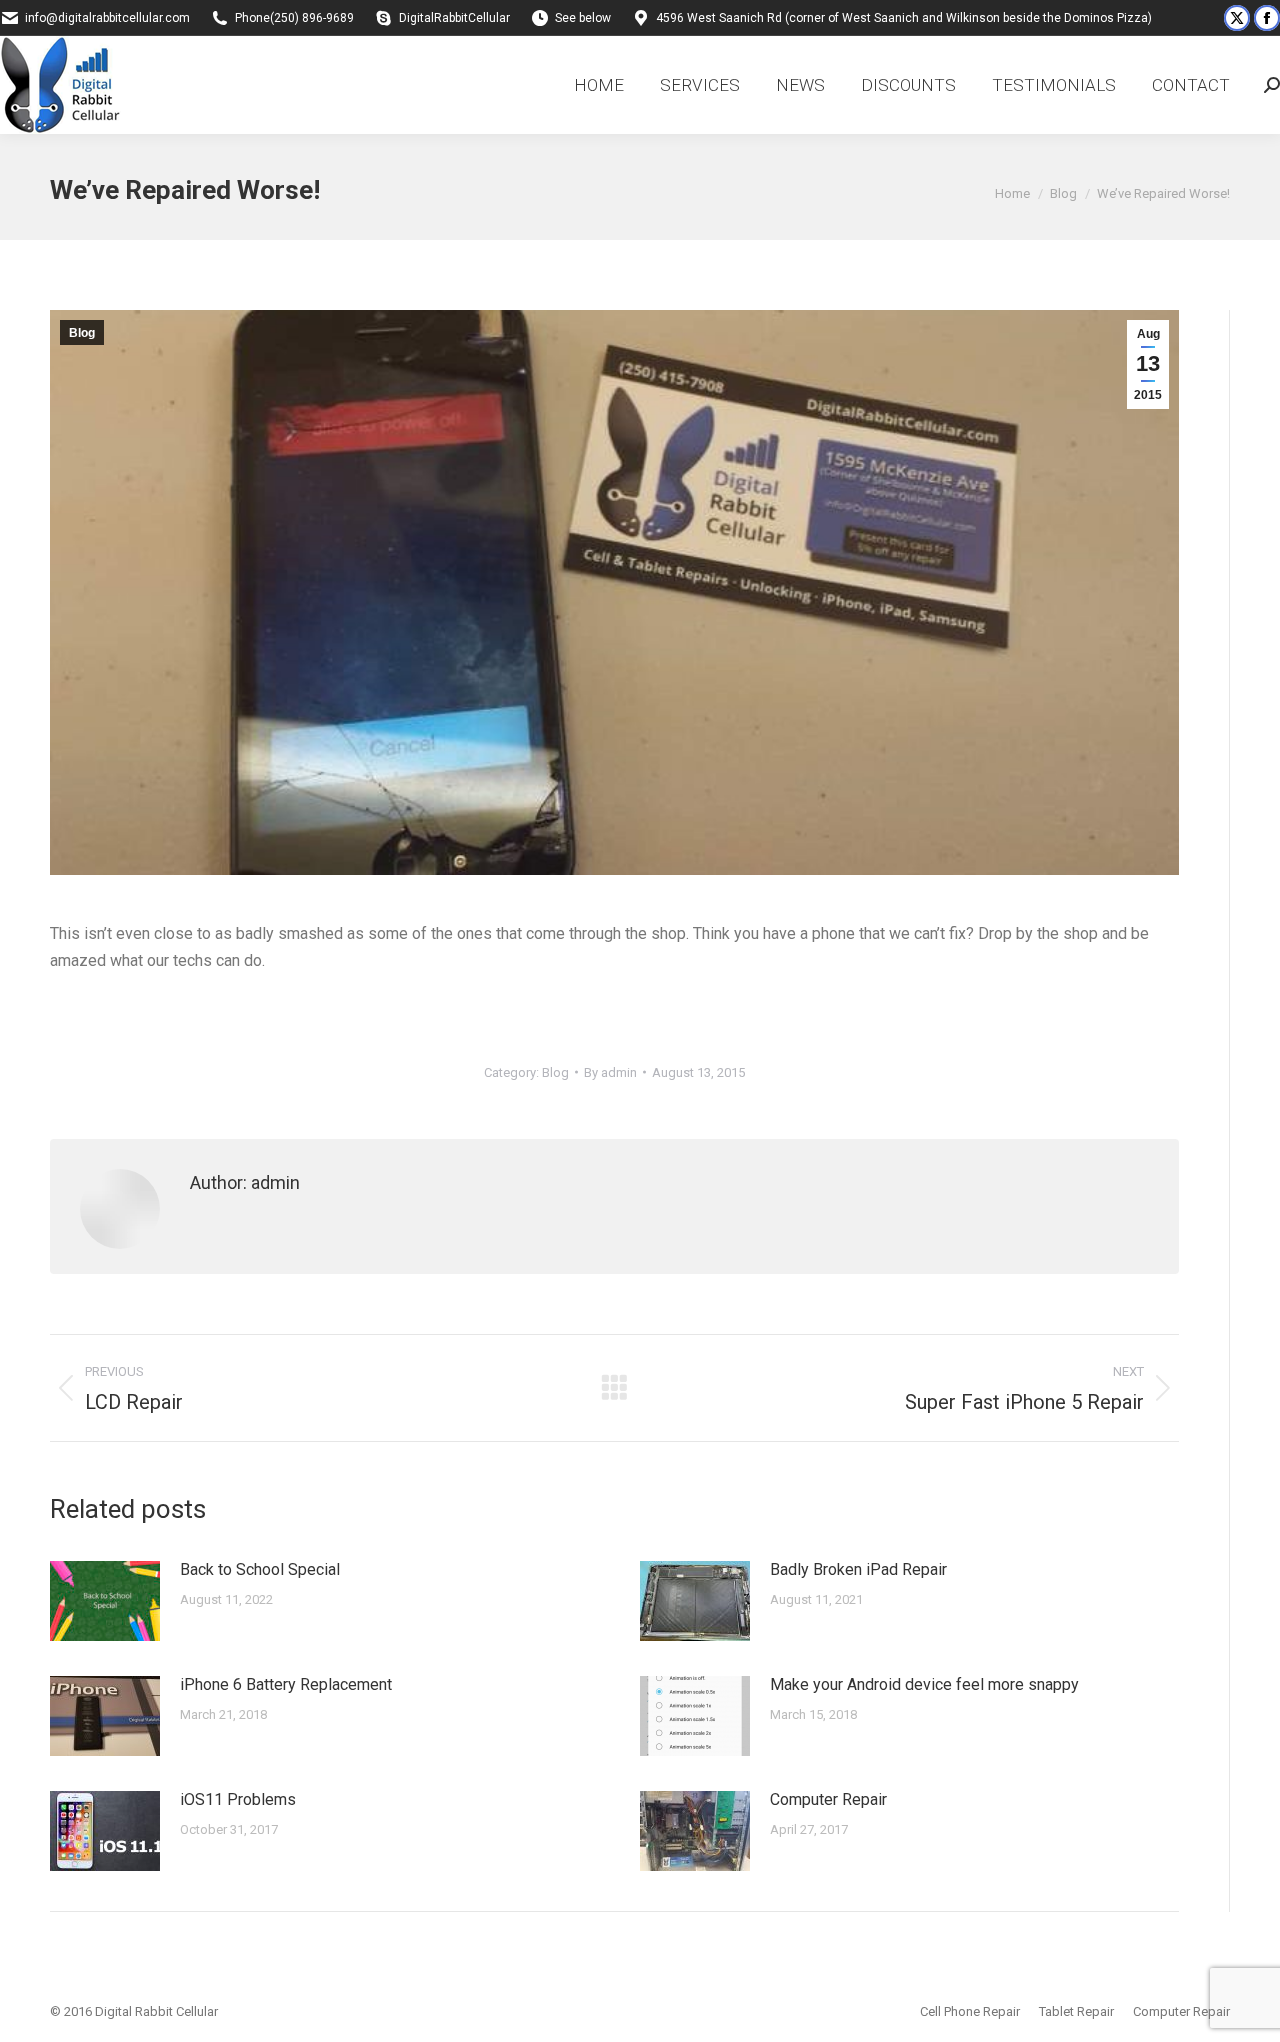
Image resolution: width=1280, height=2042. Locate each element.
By (610, 1072)
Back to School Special (260, 1569)
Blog (82, 333)
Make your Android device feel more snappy (924, 1684)
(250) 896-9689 (312, 18)
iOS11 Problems (238, 1799)
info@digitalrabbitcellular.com (107, 18)
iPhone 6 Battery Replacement (286, 1684)
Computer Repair (828, 1799)
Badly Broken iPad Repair (858, 1569)
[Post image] (105, 1601)
